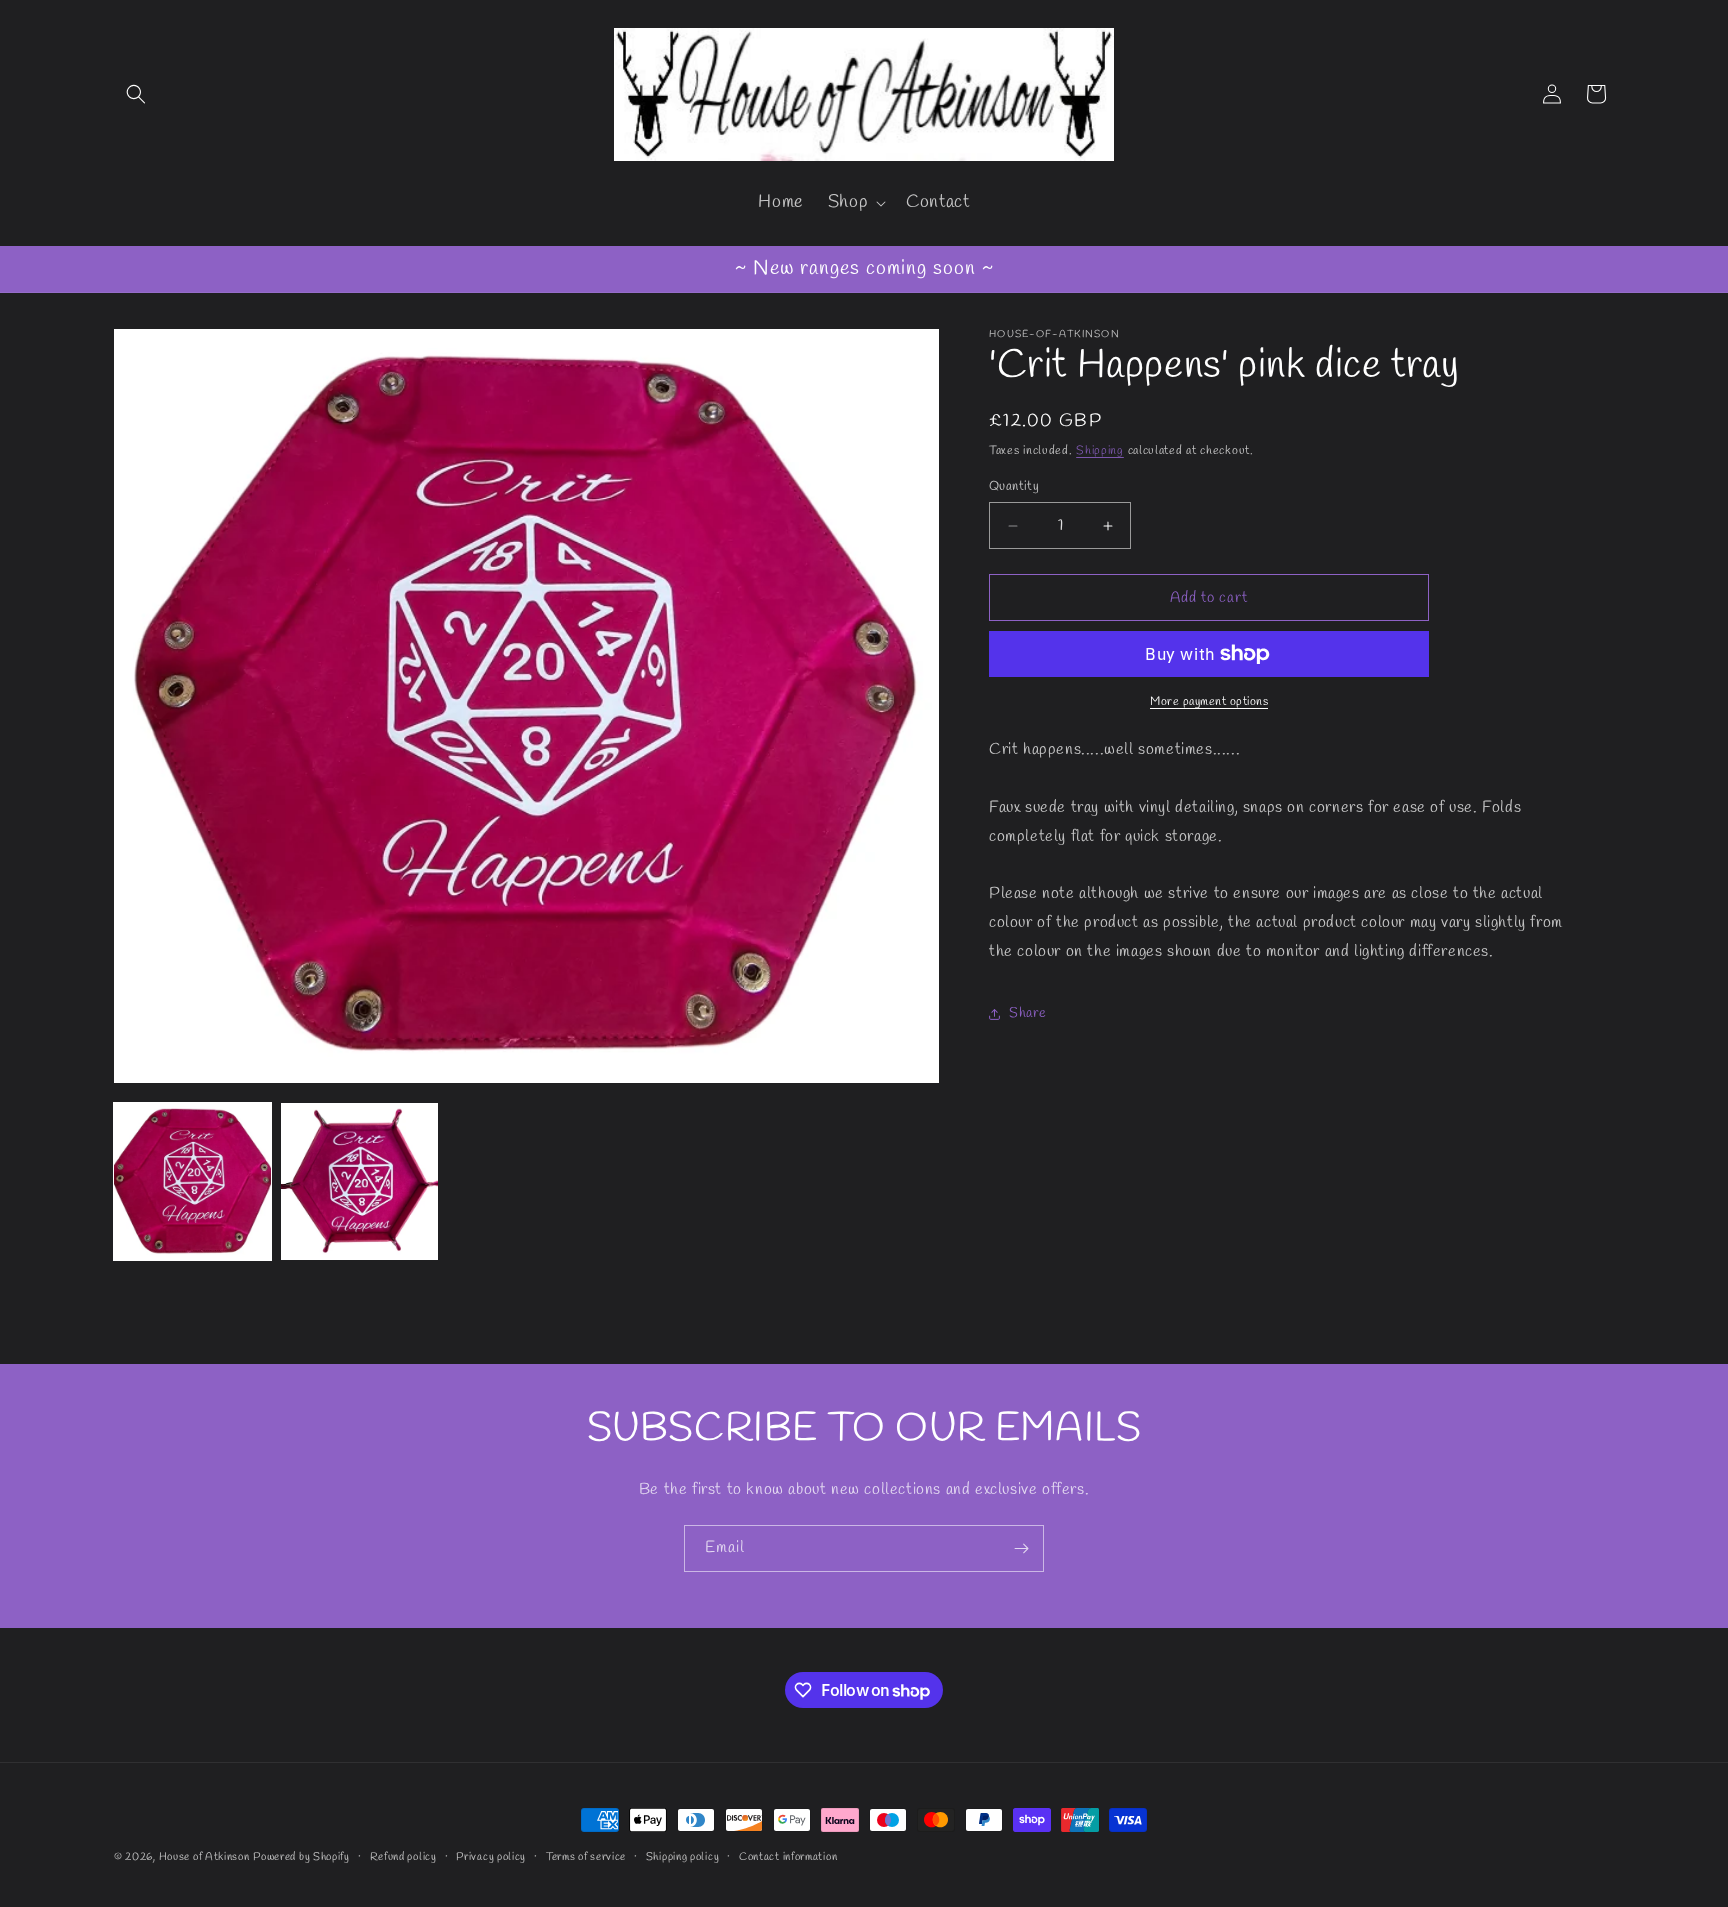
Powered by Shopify (301, 1857)
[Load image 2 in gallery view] (359, 1181)
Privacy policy (491, 1857)
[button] (136, 94)
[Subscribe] (1021, 1548)
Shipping (1100, 451)
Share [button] (1028, 1013)
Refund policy (403, 1857)
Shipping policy (683, 1857)
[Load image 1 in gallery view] (192, 1181)
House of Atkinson (204, 1857)
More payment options (1209, 702)
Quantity (1014, 486)
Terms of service (586, 1857)
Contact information (788, 1857)
